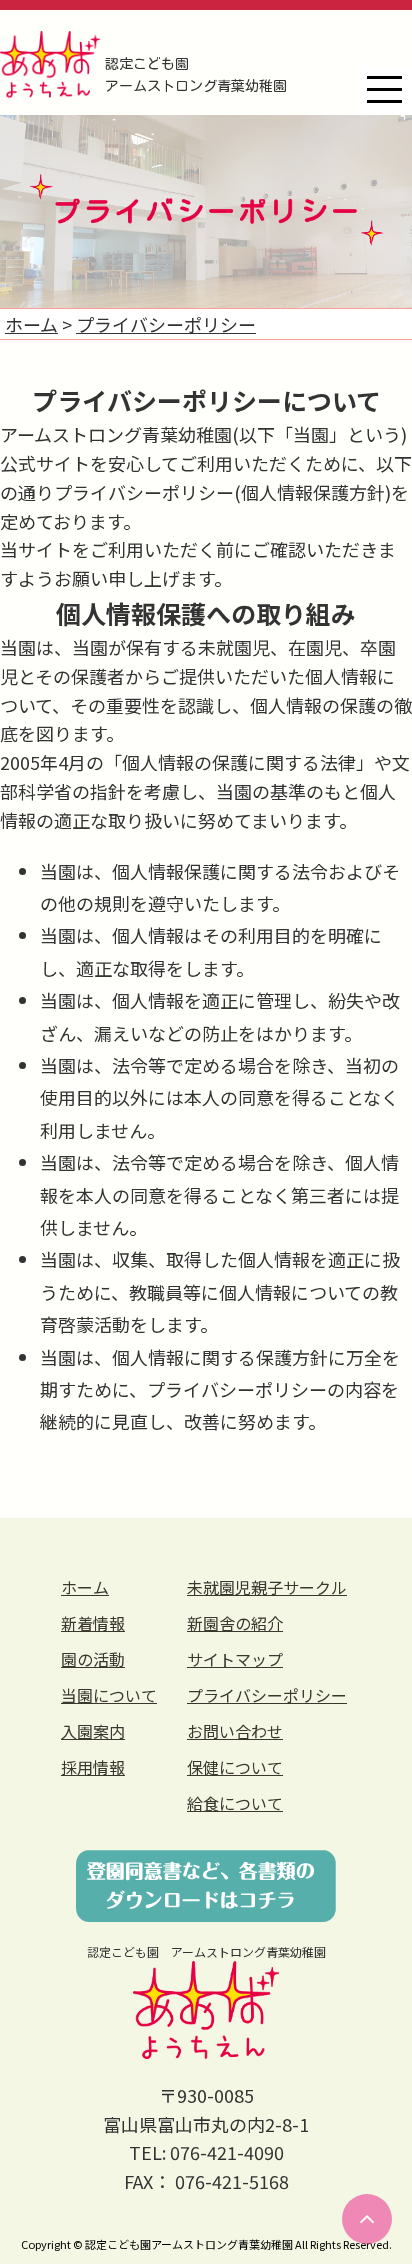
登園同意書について (206, 1886)
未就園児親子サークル (267, 1587)
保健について (235, 1767)
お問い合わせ (235, 1731)
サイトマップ (235, 1659)
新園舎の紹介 (235, 1623)
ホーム (85, 1587)
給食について (235, 1803)
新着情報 (93, 1623)
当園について (109, 1695)
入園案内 (93, 1731)
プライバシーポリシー (267, 1695)
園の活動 (93, 1659)
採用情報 (93, 1767)
